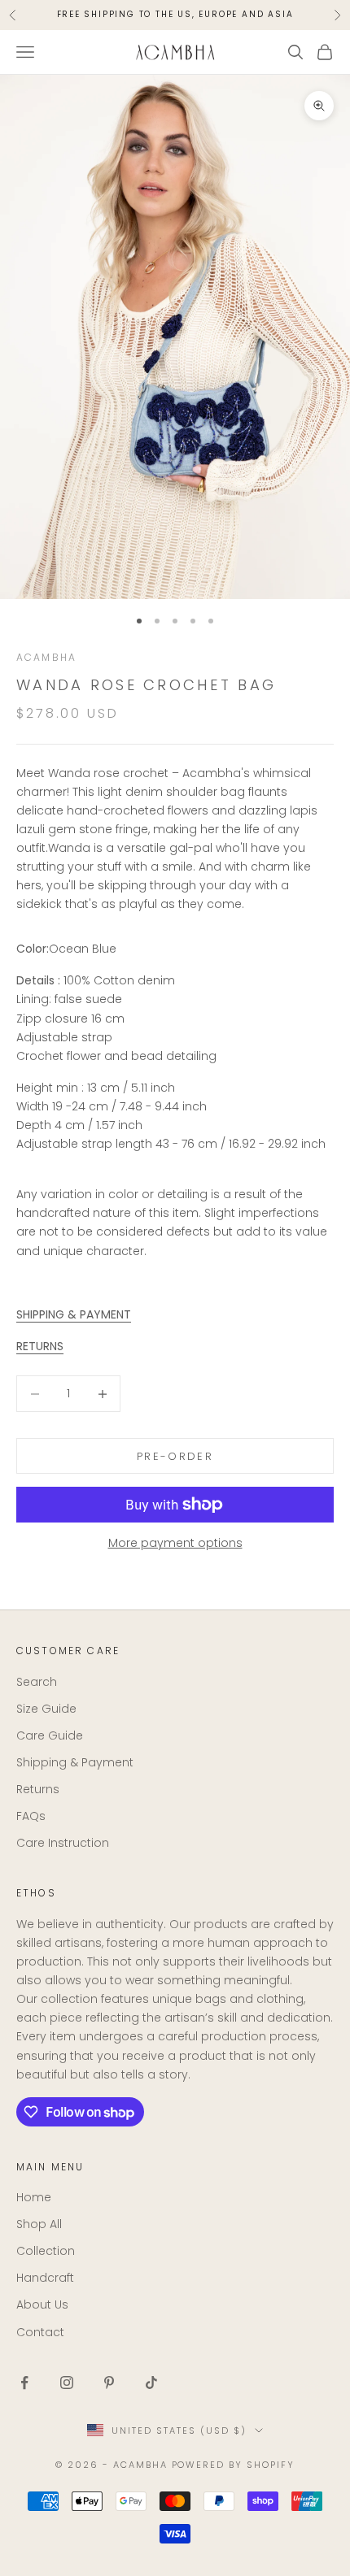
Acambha (46, 657)
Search (37, 1682)
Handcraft (45, 2278)
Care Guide (50, 1735)
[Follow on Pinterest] (109, 2383)
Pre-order (175, 1456)
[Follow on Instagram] (67, 2383)
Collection (46, 2251)
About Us (42, 2304)
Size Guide (46, 1709)
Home (34, 2197)
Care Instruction (63, 1843)
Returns (38, 1789)
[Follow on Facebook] (24, 2383)
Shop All (39, 2224)
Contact (40, 2332)
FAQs (31, 1816)
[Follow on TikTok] (151, 2383)
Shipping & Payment (75, 1762)
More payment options (175, 1543)
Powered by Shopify (234, 2465)
